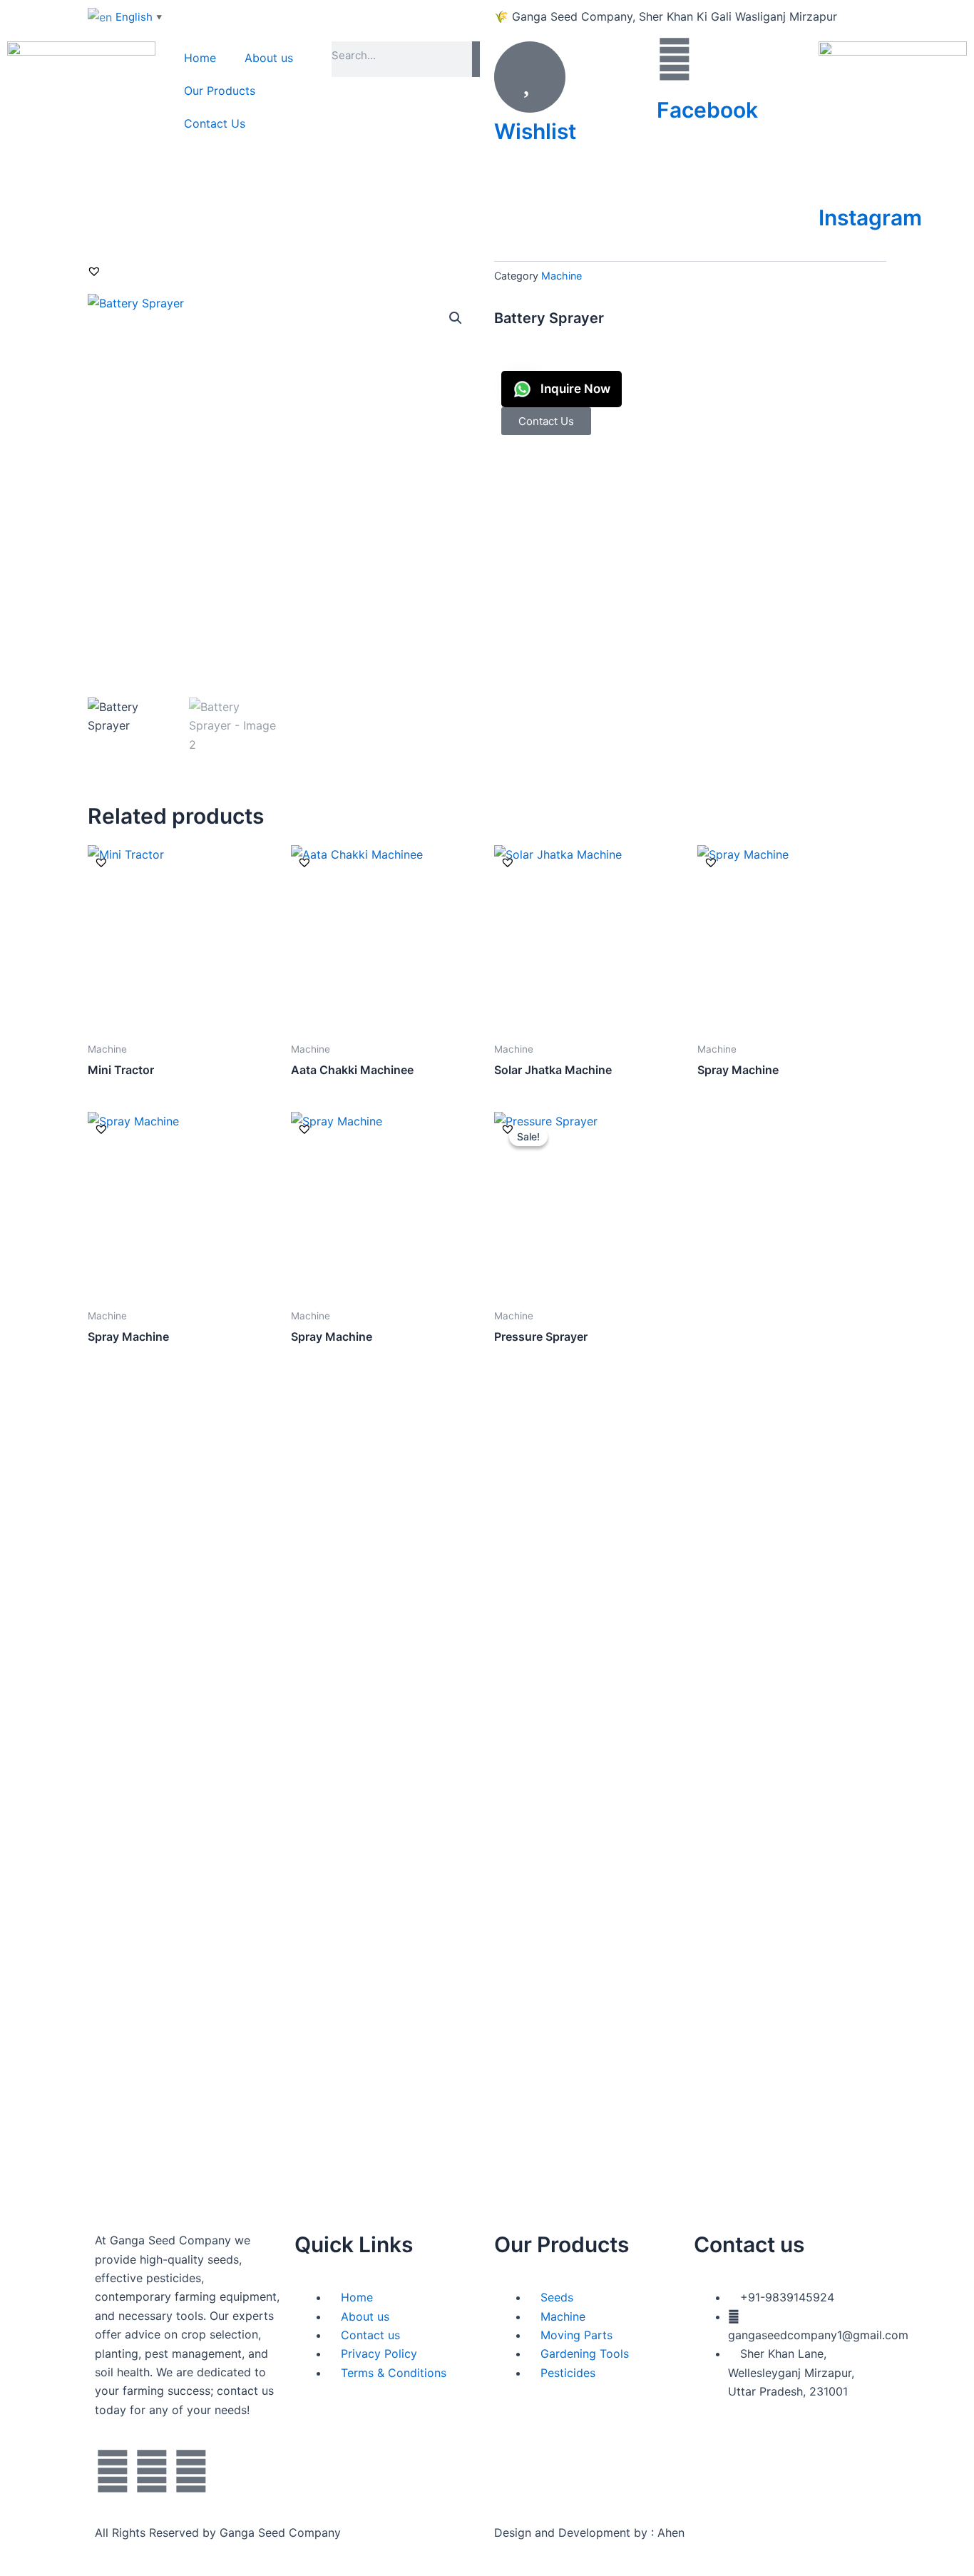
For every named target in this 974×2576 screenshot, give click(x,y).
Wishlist (535, 131)
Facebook (707, 110)
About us (269, 58)
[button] (94, 271)
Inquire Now (574, 389)
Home (200, 58)
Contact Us (215, 123)
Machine (562, 276)
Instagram (870, 218)
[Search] (476, 59)
